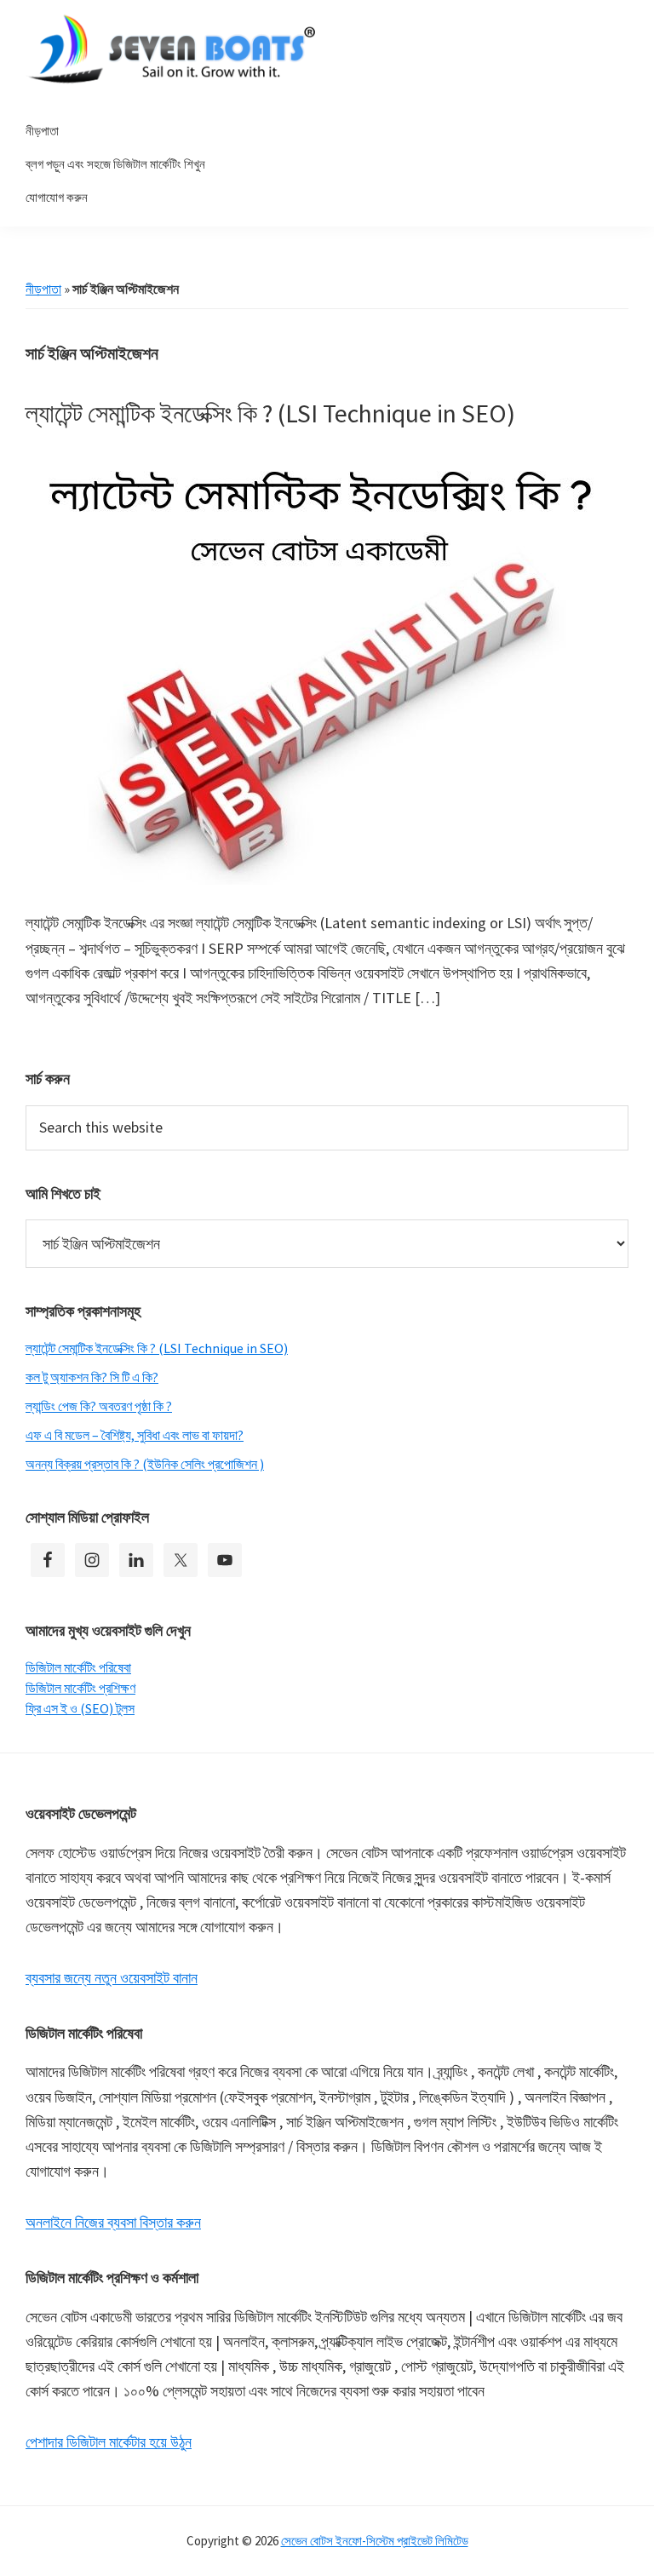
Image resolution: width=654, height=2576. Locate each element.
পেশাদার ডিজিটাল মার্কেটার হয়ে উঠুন (109, 2442)
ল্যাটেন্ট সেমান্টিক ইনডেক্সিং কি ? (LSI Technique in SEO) (270, 413)
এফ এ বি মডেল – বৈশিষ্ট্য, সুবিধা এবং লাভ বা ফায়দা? (135, 1435)
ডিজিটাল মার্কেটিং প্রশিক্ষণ (80, 1688)
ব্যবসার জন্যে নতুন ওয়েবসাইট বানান (112, 1978)
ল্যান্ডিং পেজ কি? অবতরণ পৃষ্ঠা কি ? (99, 1406)
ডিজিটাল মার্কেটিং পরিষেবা (78, 1667)
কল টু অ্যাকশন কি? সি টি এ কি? (92, 1377)
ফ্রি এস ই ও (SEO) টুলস (80, 1708)
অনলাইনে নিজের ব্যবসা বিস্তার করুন (113, 2222)
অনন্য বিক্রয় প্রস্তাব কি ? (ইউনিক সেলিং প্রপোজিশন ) (145, 1464)
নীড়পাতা (43, 289)
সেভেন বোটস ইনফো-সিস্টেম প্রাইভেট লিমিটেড (375, 2541)
